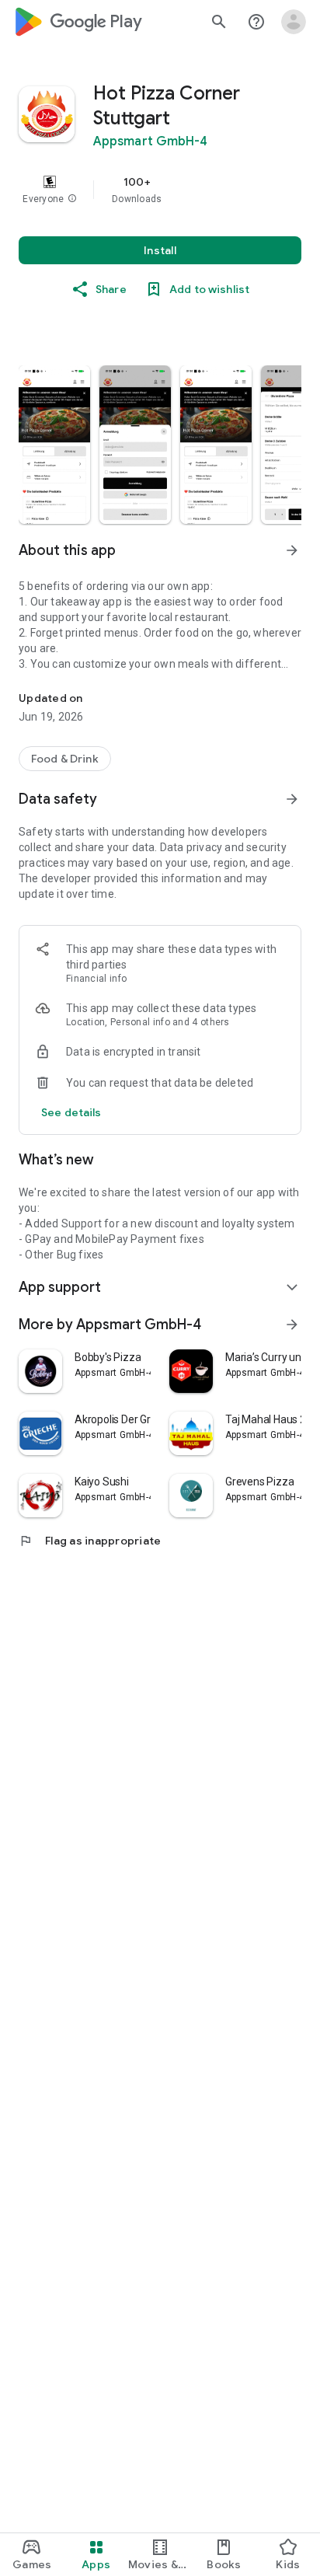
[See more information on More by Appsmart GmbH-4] (292, 1325)
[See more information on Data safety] (292, 799)
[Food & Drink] (65, 759)
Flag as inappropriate (90, 1541)
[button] (72, 199)
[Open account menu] (294, 22)
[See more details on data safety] (71, 1112)
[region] (160, 190)
